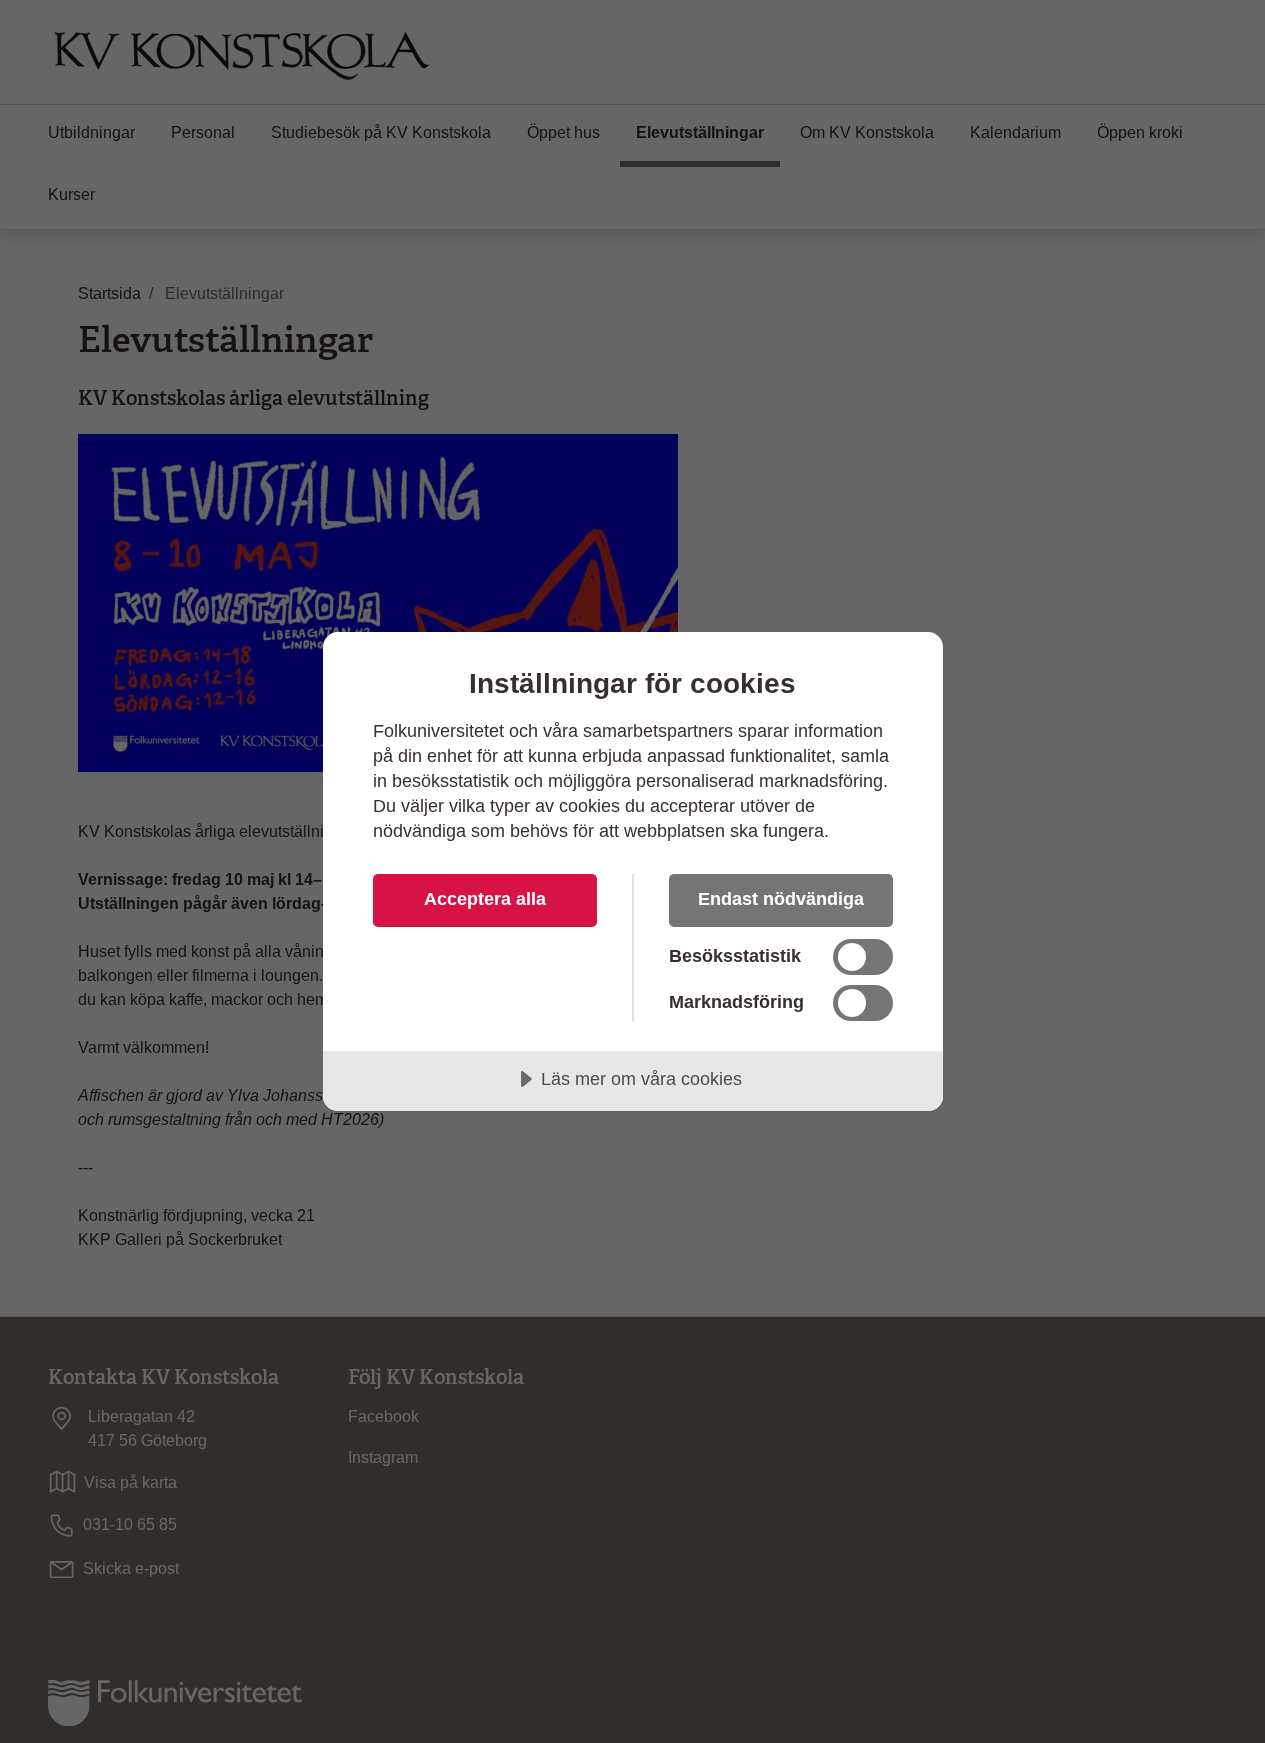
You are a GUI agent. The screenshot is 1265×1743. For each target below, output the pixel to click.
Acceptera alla (485, 899)
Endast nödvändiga (781, 899)
